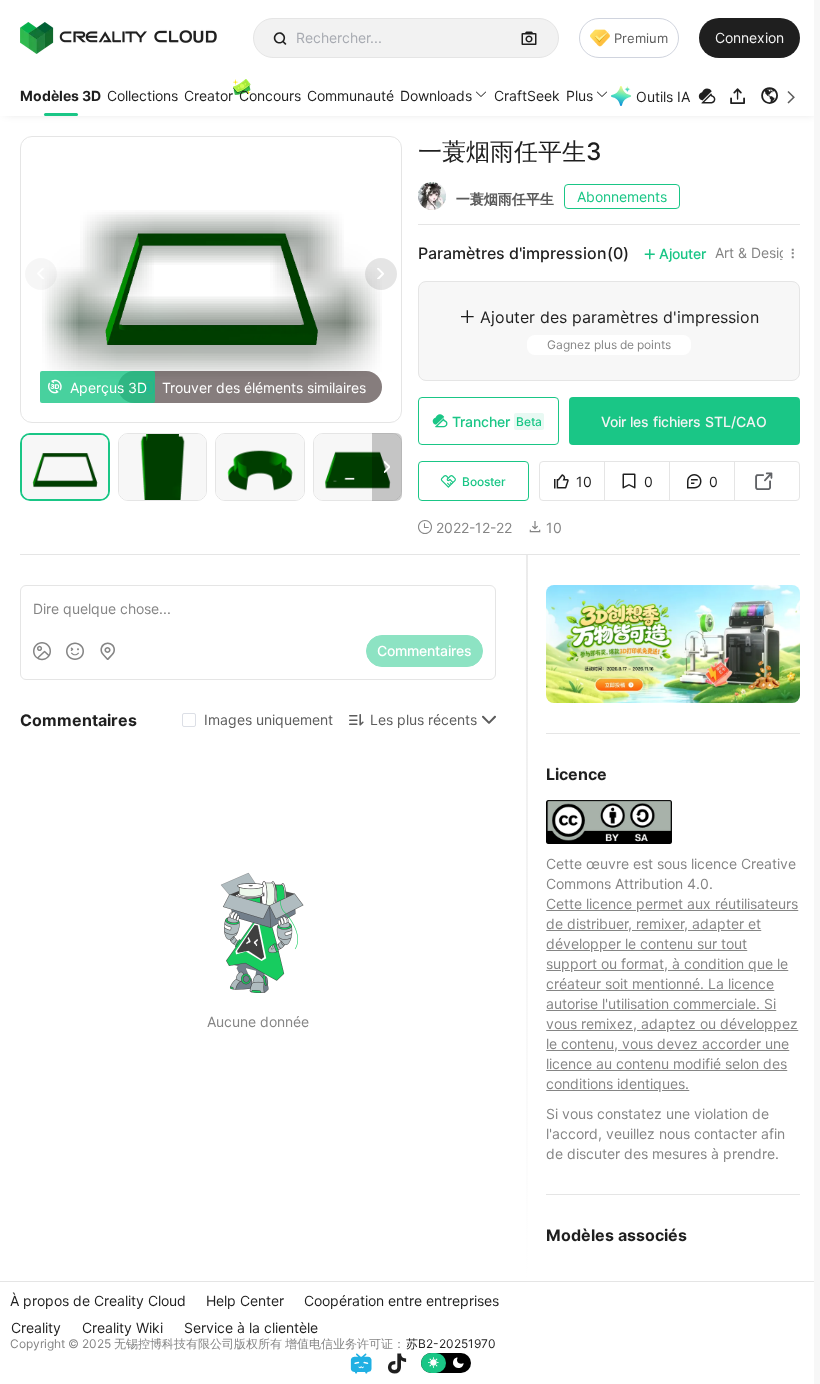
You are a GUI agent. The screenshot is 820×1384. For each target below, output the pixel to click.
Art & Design (755, 253)
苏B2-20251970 (451, 1343)
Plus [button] (579, 95)
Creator (208, 95)
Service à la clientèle (251, 1327)
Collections (142, 95)
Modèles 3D (60, 95)
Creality (36, 1327)
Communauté (350, 95)
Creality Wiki (122, 1327)
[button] (780, 96)
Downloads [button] (436, 95)
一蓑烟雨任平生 (505, 198)
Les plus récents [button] (423, 719)
